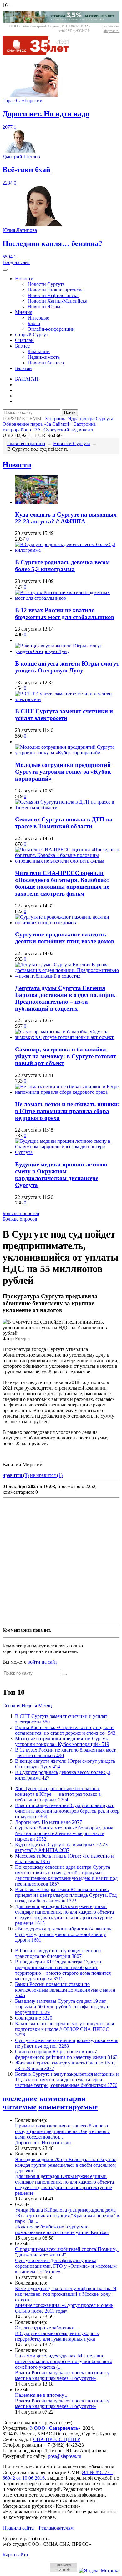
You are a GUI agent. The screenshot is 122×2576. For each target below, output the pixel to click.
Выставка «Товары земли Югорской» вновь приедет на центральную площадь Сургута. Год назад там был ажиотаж (66, 1895)
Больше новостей (21, 1213)
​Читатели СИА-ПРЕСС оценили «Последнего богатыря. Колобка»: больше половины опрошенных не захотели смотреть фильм (62, 883)
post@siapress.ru (65, 2456)
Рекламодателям (56, 2528)
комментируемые (68, 2107)
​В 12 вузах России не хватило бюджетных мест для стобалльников (65, 614)
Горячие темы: (23, 418)
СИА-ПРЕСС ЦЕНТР (57, 2439)
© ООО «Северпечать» (55, 2428)
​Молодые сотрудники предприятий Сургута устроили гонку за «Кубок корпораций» (63, 772)
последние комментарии (44, 2098)
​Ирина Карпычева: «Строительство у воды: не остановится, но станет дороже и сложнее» (65, 1730)
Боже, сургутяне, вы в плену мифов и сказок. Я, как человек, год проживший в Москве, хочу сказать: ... (66, 2294)
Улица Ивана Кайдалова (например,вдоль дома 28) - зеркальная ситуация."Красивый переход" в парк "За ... (67, 2216)
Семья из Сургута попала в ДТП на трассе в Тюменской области (64, 823)
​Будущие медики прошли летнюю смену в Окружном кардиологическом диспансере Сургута (61, 1175)
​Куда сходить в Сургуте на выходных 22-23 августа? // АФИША (66, 518)
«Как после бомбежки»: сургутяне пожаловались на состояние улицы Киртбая (62, 2230)
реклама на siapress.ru (111, 29)
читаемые (20, 2107)
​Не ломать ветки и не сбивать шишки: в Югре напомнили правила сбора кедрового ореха (67, 1111)
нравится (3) (16, 1475)
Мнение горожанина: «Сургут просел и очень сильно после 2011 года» (64, 2308)
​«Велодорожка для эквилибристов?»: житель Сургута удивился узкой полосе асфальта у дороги (63, 1934)
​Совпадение (34, 2018)
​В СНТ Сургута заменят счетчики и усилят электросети (64, 715)
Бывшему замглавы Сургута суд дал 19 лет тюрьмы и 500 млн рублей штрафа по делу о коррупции (62, 2007)
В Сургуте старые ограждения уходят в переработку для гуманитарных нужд (57, 2336)
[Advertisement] (61, 1561)
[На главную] (40, 53)
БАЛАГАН (27, 379)
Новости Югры (44, 307)
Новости (24, 279)
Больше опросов (20, 1219)
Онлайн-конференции (51, 329)
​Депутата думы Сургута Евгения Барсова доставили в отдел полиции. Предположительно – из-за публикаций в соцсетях (65, 998)
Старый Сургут (32, 335)
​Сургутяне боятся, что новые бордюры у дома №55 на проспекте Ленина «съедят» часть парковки (64, 1833)
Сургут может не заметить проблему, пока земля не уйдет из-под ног (67, 2043)
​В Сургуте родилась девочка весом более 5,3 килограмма (62, 566)
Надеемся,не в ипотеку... (41, 2395)
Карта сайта (15, 2555)
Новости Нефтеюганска (53, 295)
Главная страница (26, 443)
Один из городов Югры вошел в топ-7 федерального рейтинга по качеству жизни (66, 2054)
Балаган (23, 368)
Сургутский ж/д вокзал (68, 430)
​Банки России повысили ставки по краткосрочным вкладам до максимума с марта (65, 1990)
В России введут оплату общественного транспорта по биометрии (58, 1953)
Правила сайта (18, 2528)
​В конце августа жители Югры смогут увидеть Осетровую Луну (67, 667)
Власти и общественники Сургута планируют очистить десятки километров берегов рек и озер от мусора (67, 1811)
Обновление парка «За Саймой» (37, 424)
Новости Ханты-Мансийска (57, 301)
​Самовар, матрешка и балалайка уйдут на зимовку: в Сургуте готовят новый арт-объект (66, 1056)
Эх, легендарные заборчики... (47, 2328)
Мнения (24, 312)
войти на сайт (42, 1662)
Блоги (34, 323)
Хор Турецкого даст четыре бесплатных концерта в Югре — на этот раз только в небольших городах (58, 1794)
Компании (39, 351)
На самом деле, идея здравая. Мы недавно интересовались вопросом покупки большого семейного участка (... (64, 2361)
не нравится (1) (46, 1475)
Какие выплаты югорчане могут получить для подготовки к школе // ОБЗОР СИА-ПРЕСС (64, 2029)
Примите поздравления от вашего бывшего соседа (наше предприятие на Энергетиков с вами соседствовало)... (62, 2131)
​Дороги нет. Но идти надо (48, 1822)
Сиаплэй (24, 340)
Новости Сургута (46, 284)
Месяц (45, 1706)
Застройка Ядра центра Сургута (79, 418)
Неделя (29, 1706)
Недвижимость (44, 357)
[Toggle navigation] (5, 270)
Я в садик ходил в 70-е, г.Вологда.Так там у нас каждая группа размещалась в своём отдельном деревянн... (66, 2165)
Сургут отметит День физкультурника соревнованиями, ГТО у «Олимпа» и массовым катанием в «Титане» (66, 2266)
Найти (70, 413)
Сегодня (11, 1706)
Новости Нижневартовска (56, 290)
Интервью (38, 318)
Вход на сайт (16, 262)
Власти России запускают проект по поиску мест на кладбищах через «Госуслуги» (62, 2375)
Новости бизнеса (46, 363)
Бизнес (22, 346)
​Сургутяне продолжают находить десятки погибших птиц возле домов (65, 938)
